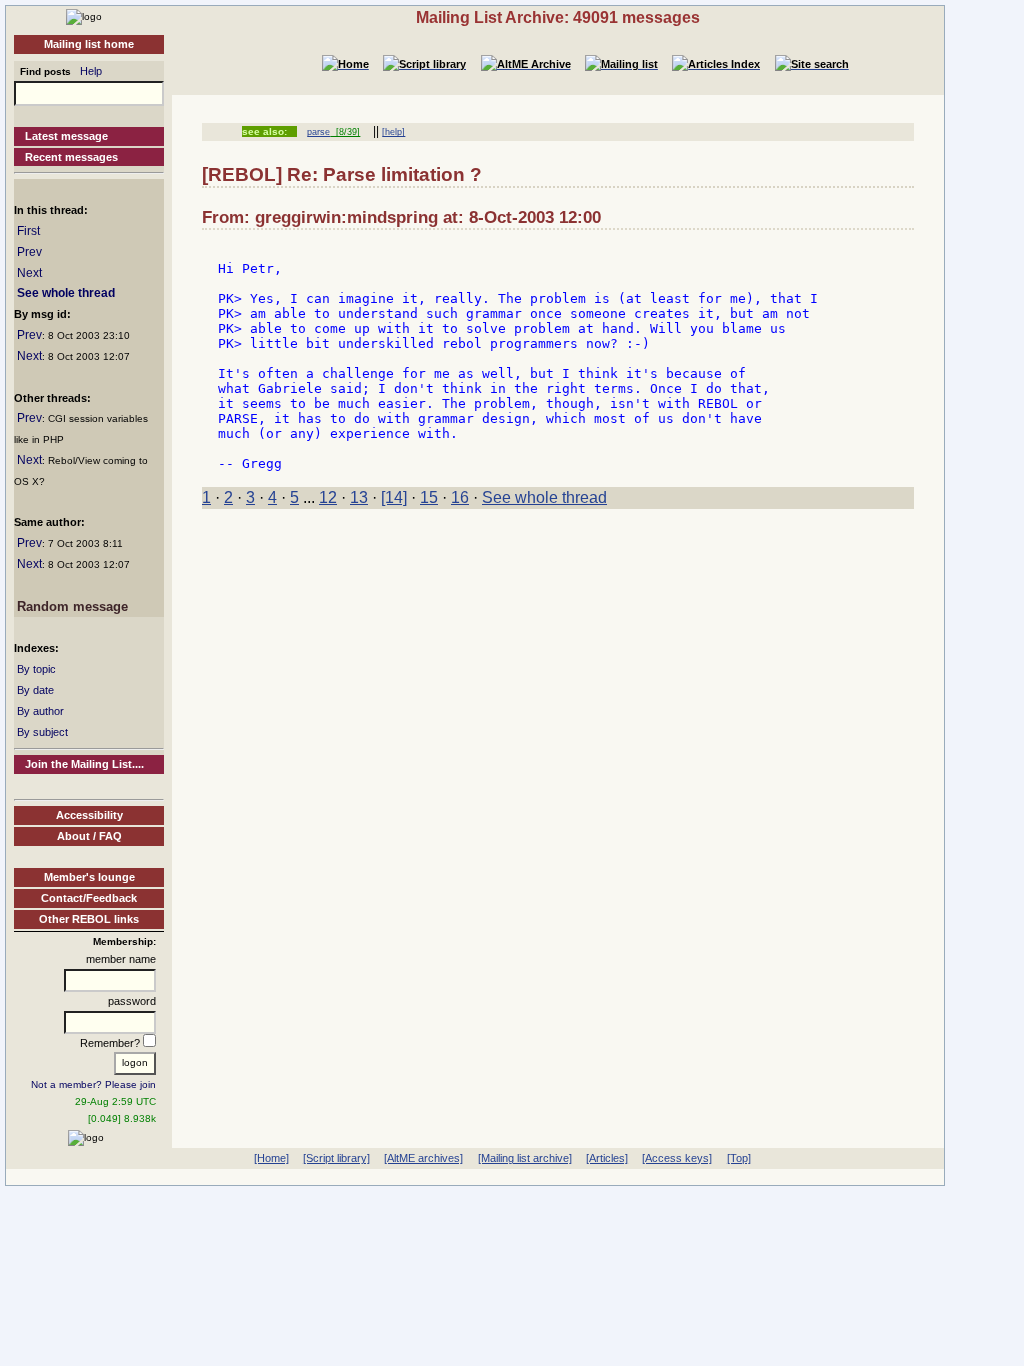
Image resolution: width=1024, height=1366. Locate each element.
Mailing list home (89, 44)
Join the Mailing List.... (84, 764)
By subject (42, 732)
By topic (36, 669)
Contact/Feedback (89, 898)
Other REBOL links (89, 919)
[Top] (739, 1158)
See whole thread (66, 293)
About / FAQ (89, 836)
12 (328, 497)
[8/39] (345, 132)
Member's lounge (89, 877)
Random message (72, 606)
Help (91, 71)
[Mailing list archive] (525, 1158)
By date (35, 690)
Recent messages (71, 157)
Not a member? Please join (93, 1084)
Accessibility (89, 815)
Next (29, 273)
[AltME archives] (423, 1158)
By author (40, 711)
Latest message (66, 136)
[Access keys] (677, 1158)
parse (318, 132)
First (28, 231)
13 (359, 497)
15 (429, 497)
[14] (394, 497)
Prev (29, 252)
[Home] (84, 16)
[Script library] (336, 1158)
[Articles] (607, 1158)
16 (460, 497)
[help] (393, 132)
